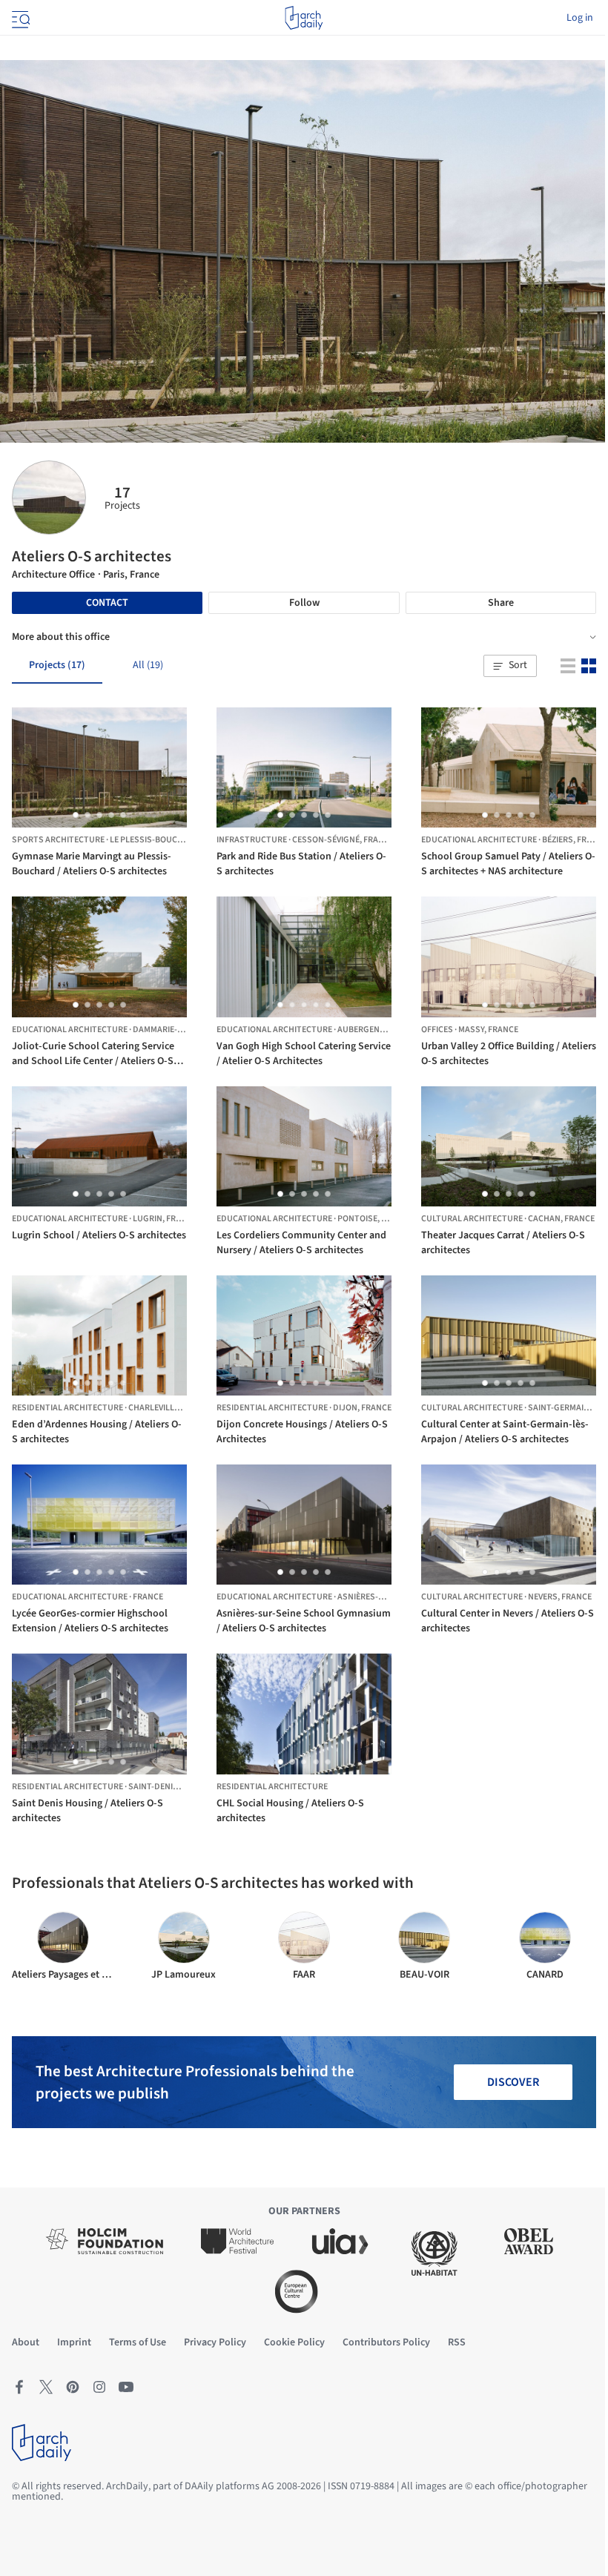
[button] (510, 666)
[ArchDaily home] (304, 18)
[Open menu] (19, 18)
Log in (580, 18)
